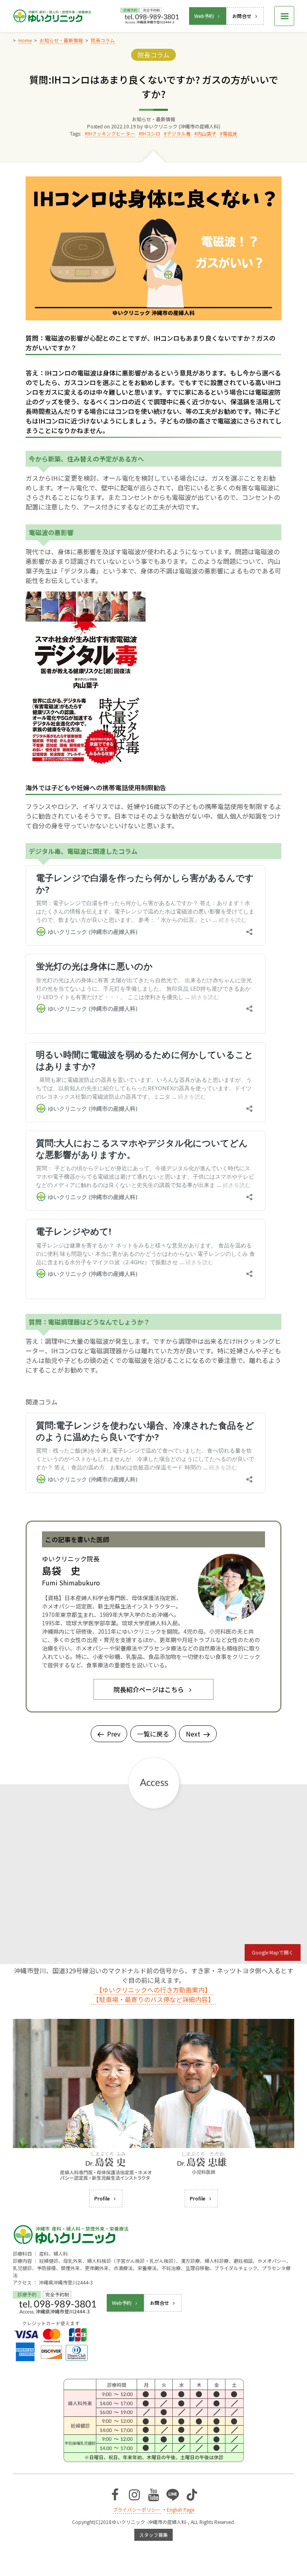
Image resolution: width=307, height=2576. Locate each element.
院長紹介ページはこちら (149, 1689)
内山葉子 (207, 133)
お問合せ (242, 16)
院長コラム (153, 55)
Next (193, 1734)
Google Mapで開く (273, 1952)
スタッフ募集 (153, 2535)
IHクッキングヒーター (111, 133)
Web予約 (204, 16)
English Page (180, 2509)
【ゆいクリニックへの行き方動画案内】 (153, 1990)
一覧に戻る (153, 1734)
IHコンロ (151, 133)
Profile (102, 2198)
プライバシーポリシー (137, 2509)
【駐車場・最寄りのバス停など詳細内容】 (153, 1999)
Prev (114, 1734)
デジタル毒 (179, 133)
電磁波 (230, 133)
